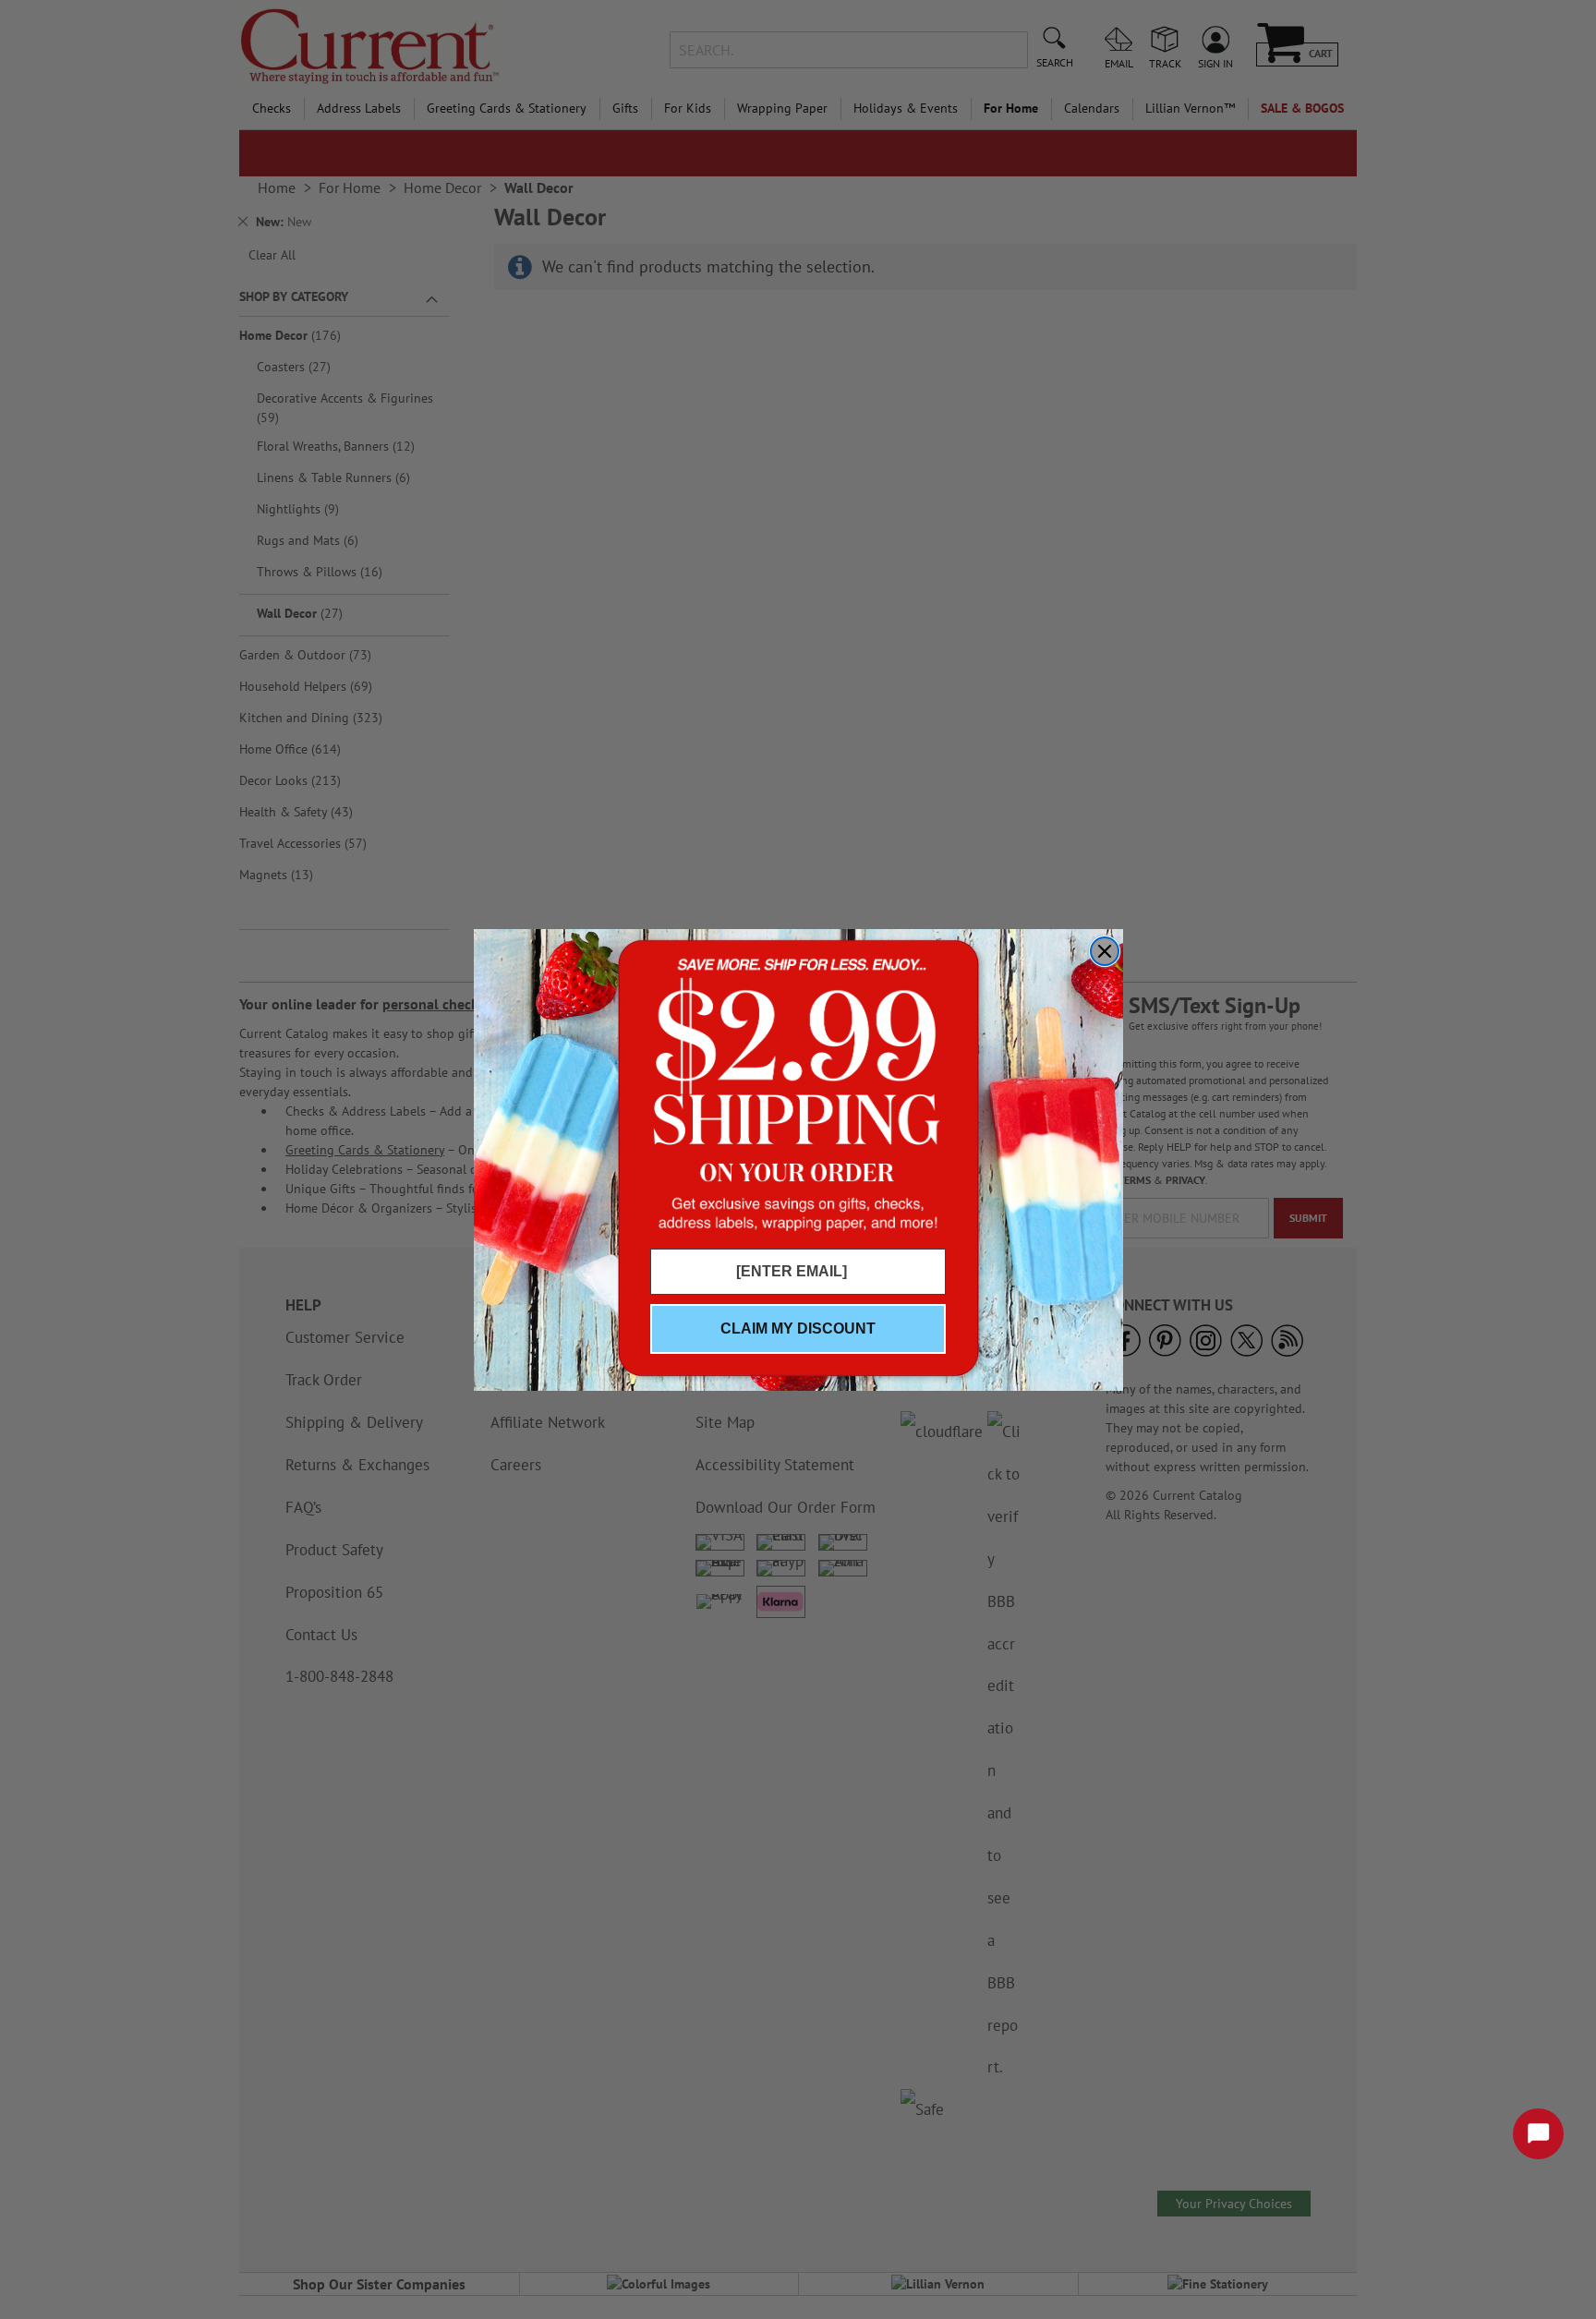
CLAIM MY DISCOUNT (798, 1329)
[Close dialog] (1105, 951)
